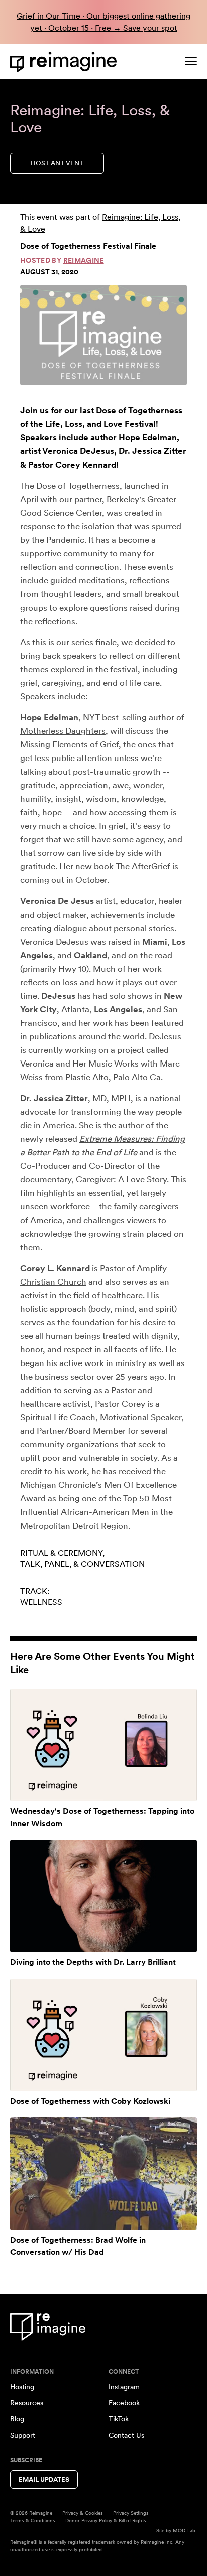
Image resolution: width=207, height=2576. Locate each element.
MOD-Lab (184, 2530)
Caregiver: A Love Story (121, 1179)
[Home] (65, 62)
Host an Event (57, 163)
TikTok (119, 2419)
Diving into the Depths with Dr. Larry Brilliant (93, 1962)
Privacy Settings (131, 2513)
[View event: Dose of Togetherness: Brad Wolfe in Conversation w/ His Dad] (103, 2174)
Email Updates (44, 2479)
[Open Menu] (191, 61)
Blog (17, 2419)
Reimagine (84, 260)
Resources (27, 2403)
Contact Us (126, 2435)
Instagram (124, 2387)
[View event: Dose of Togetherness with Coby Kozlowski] (103, 2035)
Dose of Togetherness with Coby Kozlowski (90, 2101)
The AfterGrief (143, 866)
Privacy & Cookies (83, 2513)
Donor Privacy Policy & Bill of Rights (106, 2520)
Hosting (22, 2387)
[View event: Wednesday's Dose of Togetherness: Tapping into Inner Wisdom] (103, 1745)
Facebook (124, 2403)
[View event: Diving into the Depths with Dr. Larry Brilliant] (103, 1896)
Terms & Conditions (33, 2520)
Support (23, 2435)
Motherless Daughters (63, 731)
